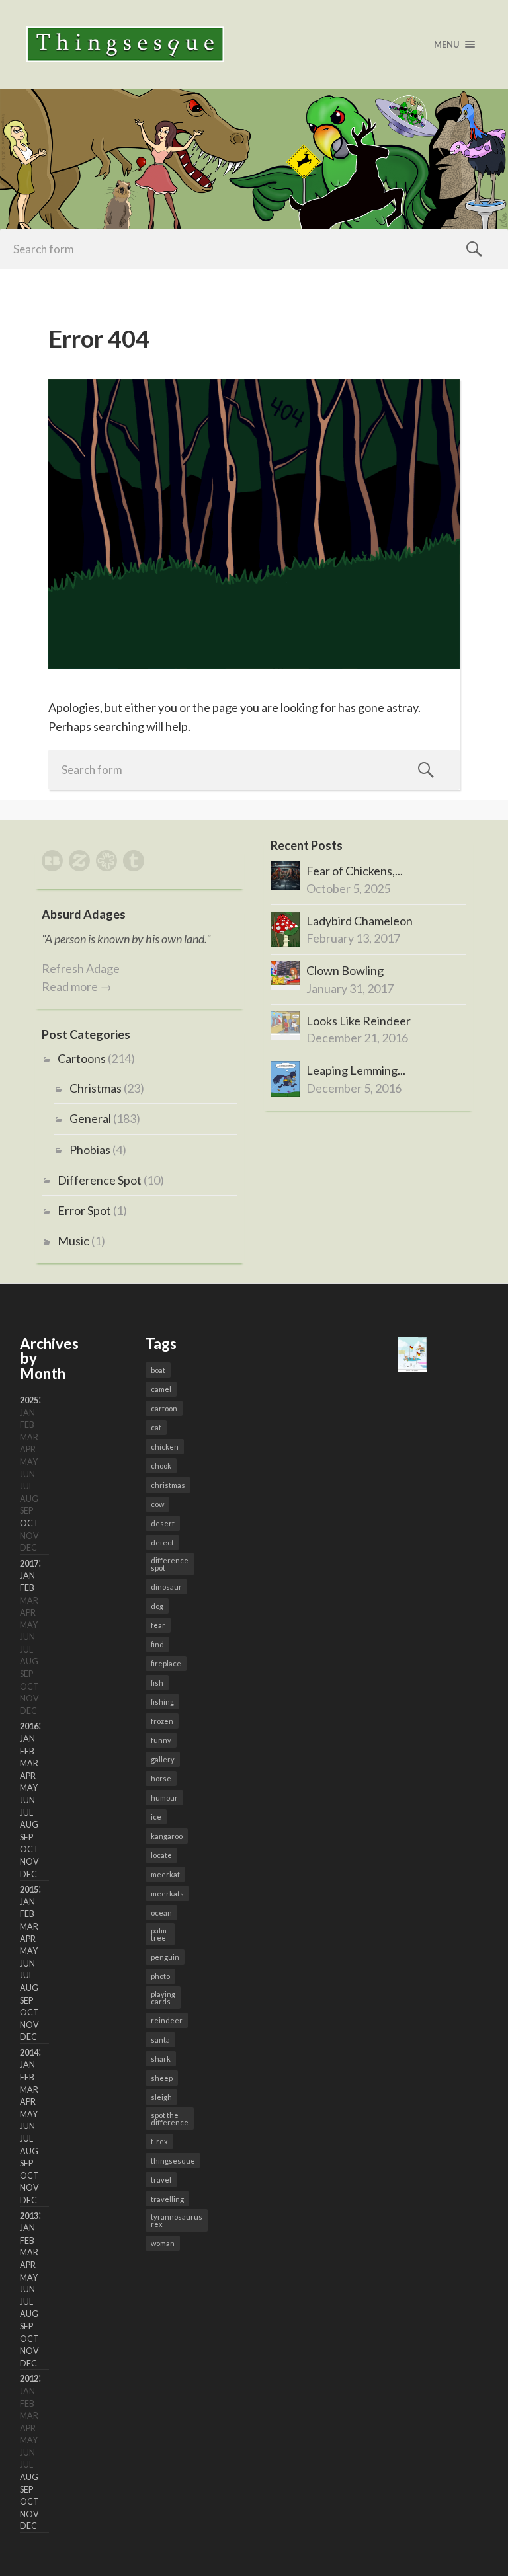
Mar (29, 1763)
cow (157, 1504)
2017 (29, 1564)
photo (160, 1976)
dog (157, 1606)
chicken (165, 1447)
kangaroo (167, 1836)
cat (156, 1427)
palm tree (159, 1934)
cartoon (164, 1408)
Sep (26, 1837)
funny (161, 1740)
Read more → (77, 986)
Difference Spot (100, 1180)
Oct (29, 1523)
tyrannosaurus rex (177, 2220)
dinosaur (166, 1587)
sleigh (161, 2097)
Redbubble (52, 861)
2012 (29, 2379)
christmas (168, 1485)
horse (161, 1778)
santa (160, 2040)
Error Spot (84, 1210)
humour (164, 1798)
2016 (29, 1726)
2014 (29, 2053)
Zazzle (79, 861)
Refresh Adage (81, 968)
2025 (29, 1400)
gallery (163, 1759)
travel (161, 2180)
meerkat (165, 1874)
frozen (162, 1721)
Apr (28, 1776)
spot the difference (170, 2119)
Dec (28, 1874)
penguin (165, 1957)
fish (157, 1683)
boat (158, 1370)
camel (161, 1389)
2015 (29, 1890)
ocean (161, 1913)
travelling (167, 2199)
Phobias (90, 1150)
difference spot (170, 1564)
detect (162, 1542)
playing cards (163, 1998)
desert (163, 1523)
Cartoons (82, 1058)
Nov (29, 1862)
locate (161, 1855)
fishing (162, 1702)
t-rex (159, 2141)
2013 (29, 2216)
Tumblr (134, 861)
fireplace (166, 1663)
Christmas (96, 1088)
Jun (27, 1800)
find (157, 1644)
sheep (162, 2078)
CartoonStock (106, 861)
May (29, 1788)
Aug (29, 1825)
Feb (27, 1588)
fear (158, 1625)
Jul (26, 1813)
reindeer (167, 2020)
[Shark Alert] (412, 1367)
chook (161, 1466)
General (90, 1118)
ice (156, 1817)
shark (161, 2059)
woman (163, 2243)
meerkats (167, 1893)
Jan (27, 1576)
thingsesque (173, 2161)
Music (73, 1241)
